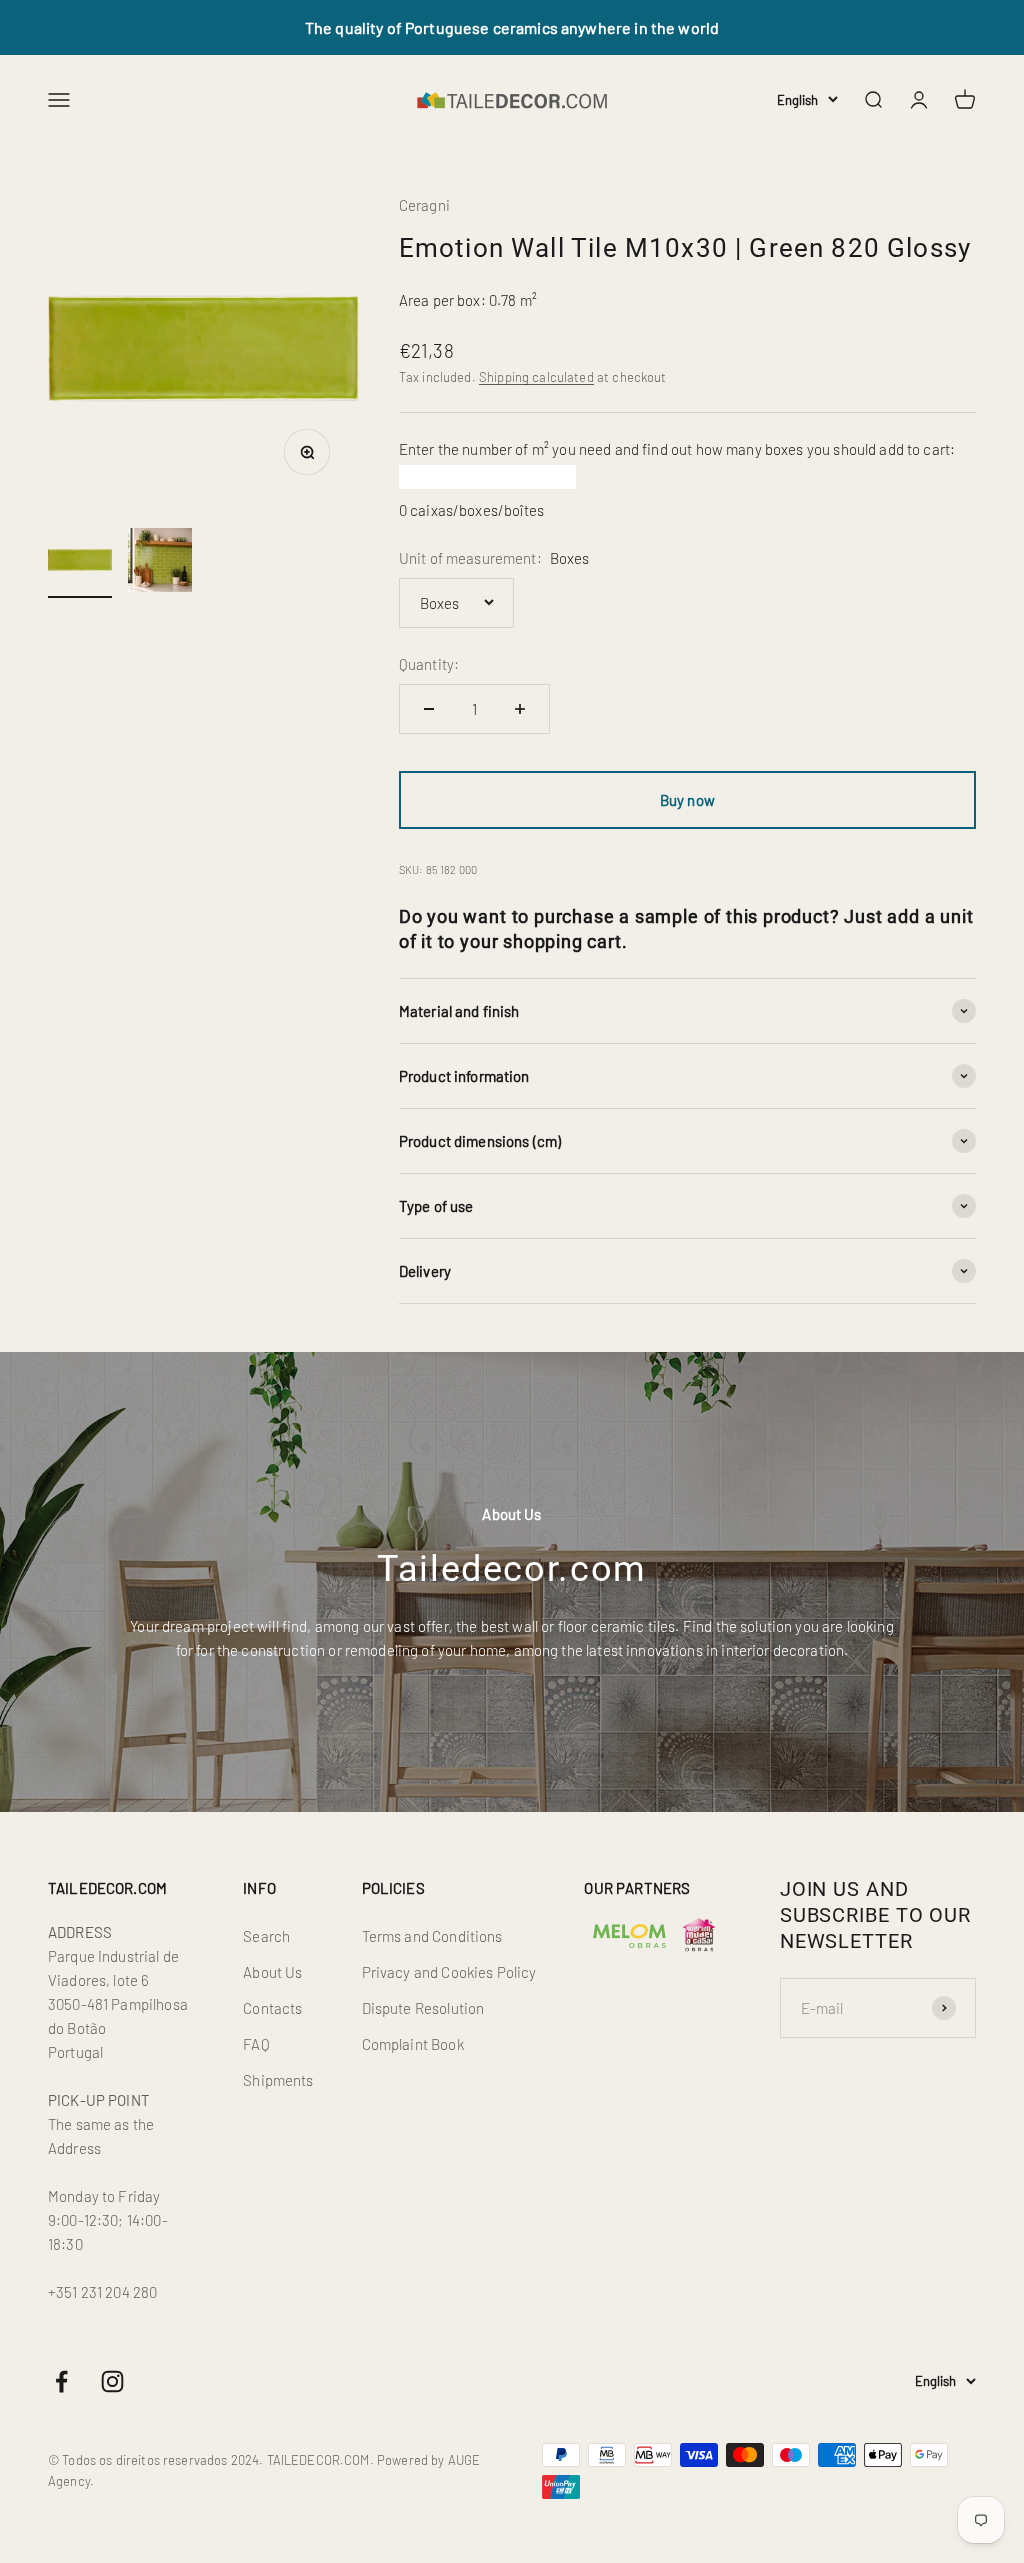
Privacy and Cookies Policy (449, 1972)
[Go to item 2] (160, 563)
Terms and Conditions (432, 1936)
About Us (272, 1972)
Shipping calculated (536, 377)
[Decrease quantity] (429, 709)
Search (266, 1936)
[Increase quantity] (520, 709)
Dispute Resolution (423, 2008)
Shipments (278, 2080)
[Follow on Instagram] (112, 2381)
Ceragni (424, 205)
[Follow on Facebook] (61, 2381)
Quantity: (429, 664)
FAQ (256, 2044)
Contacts (272, 2008)
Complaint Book (413, 2044)
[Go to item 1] (80, 563)
